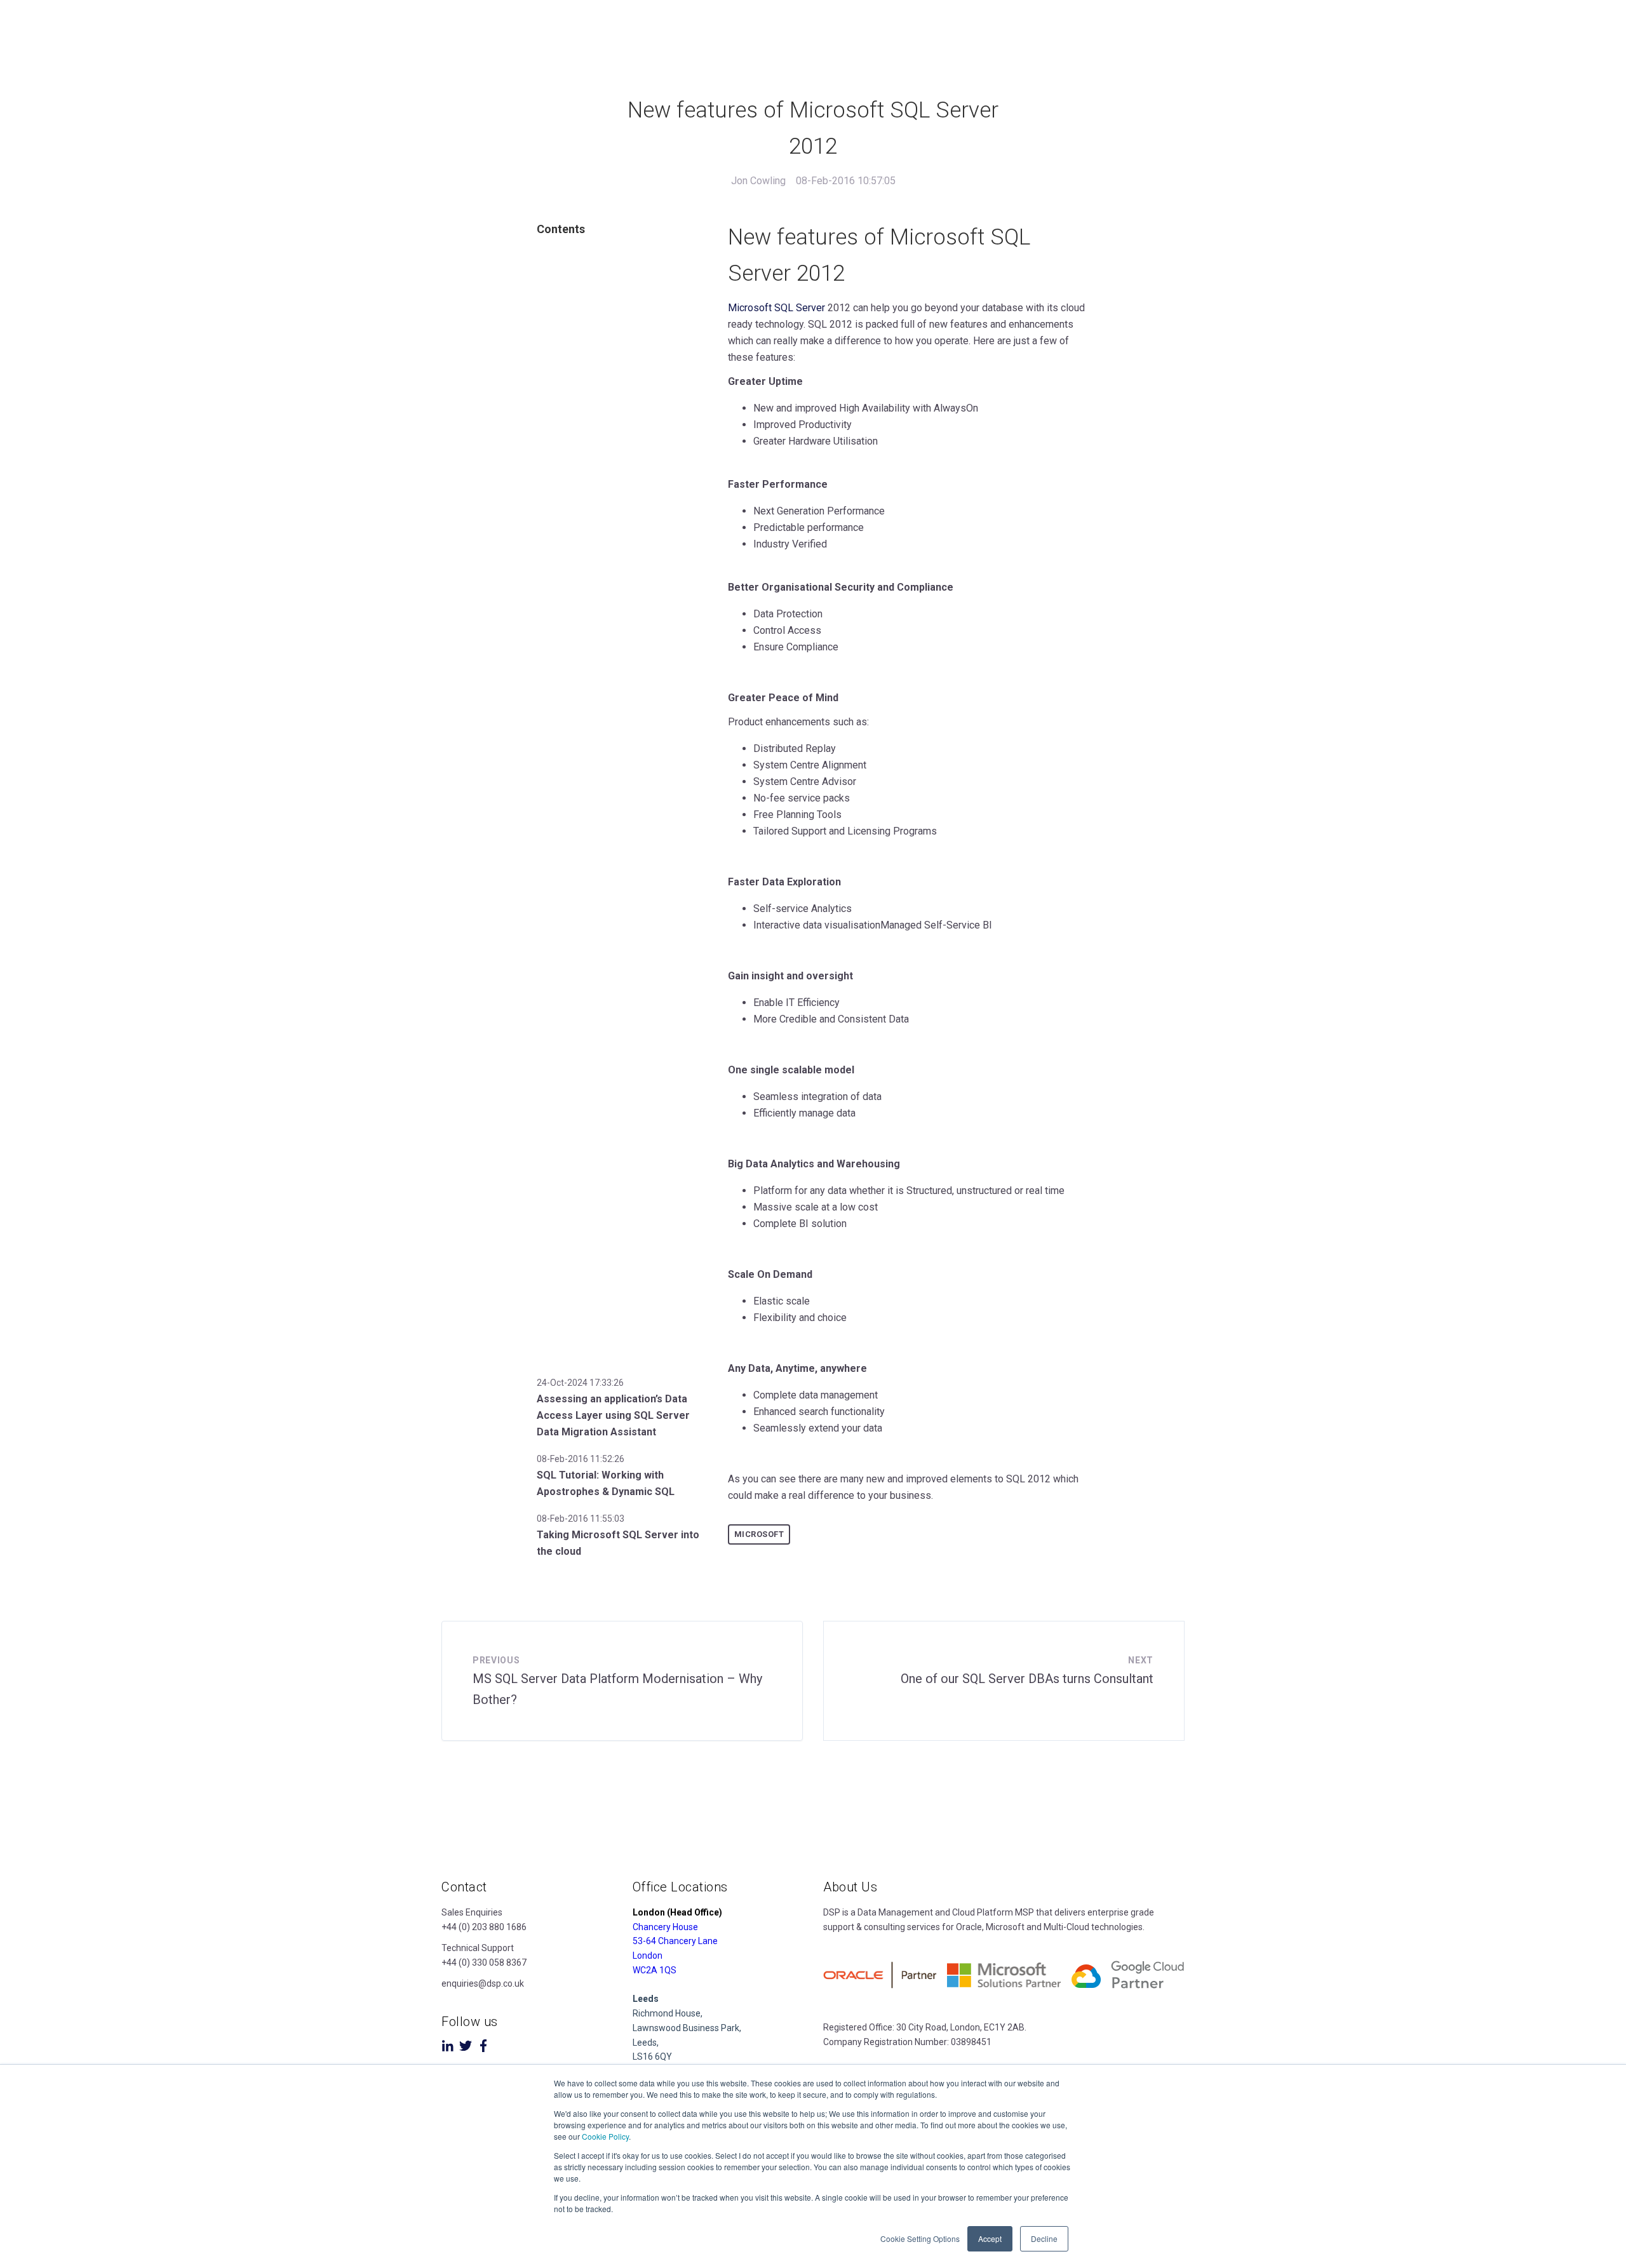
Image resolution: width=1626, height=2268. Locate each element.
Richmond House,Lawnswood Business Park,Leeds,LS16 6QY (687, 2028)
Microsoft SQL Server (776, 308)
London (648, 1956)
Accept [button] (990, 2238)
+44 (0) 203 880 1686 (484, 1927)
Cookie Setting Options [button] (920, 2238)
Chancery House (665, 1927)
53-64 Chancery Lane (675, 1941)
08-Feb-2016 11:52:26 (581, 1459)
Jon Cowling (758, 181)
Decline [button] (1044, 2238)
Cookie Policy (605, 2136)
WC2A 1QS (655, 1970)
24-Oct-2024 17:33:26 (580, 1383)
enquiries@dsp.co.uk (483, 1983)
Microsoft (759, 1534)
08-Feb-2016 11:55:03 (581, 1519)
